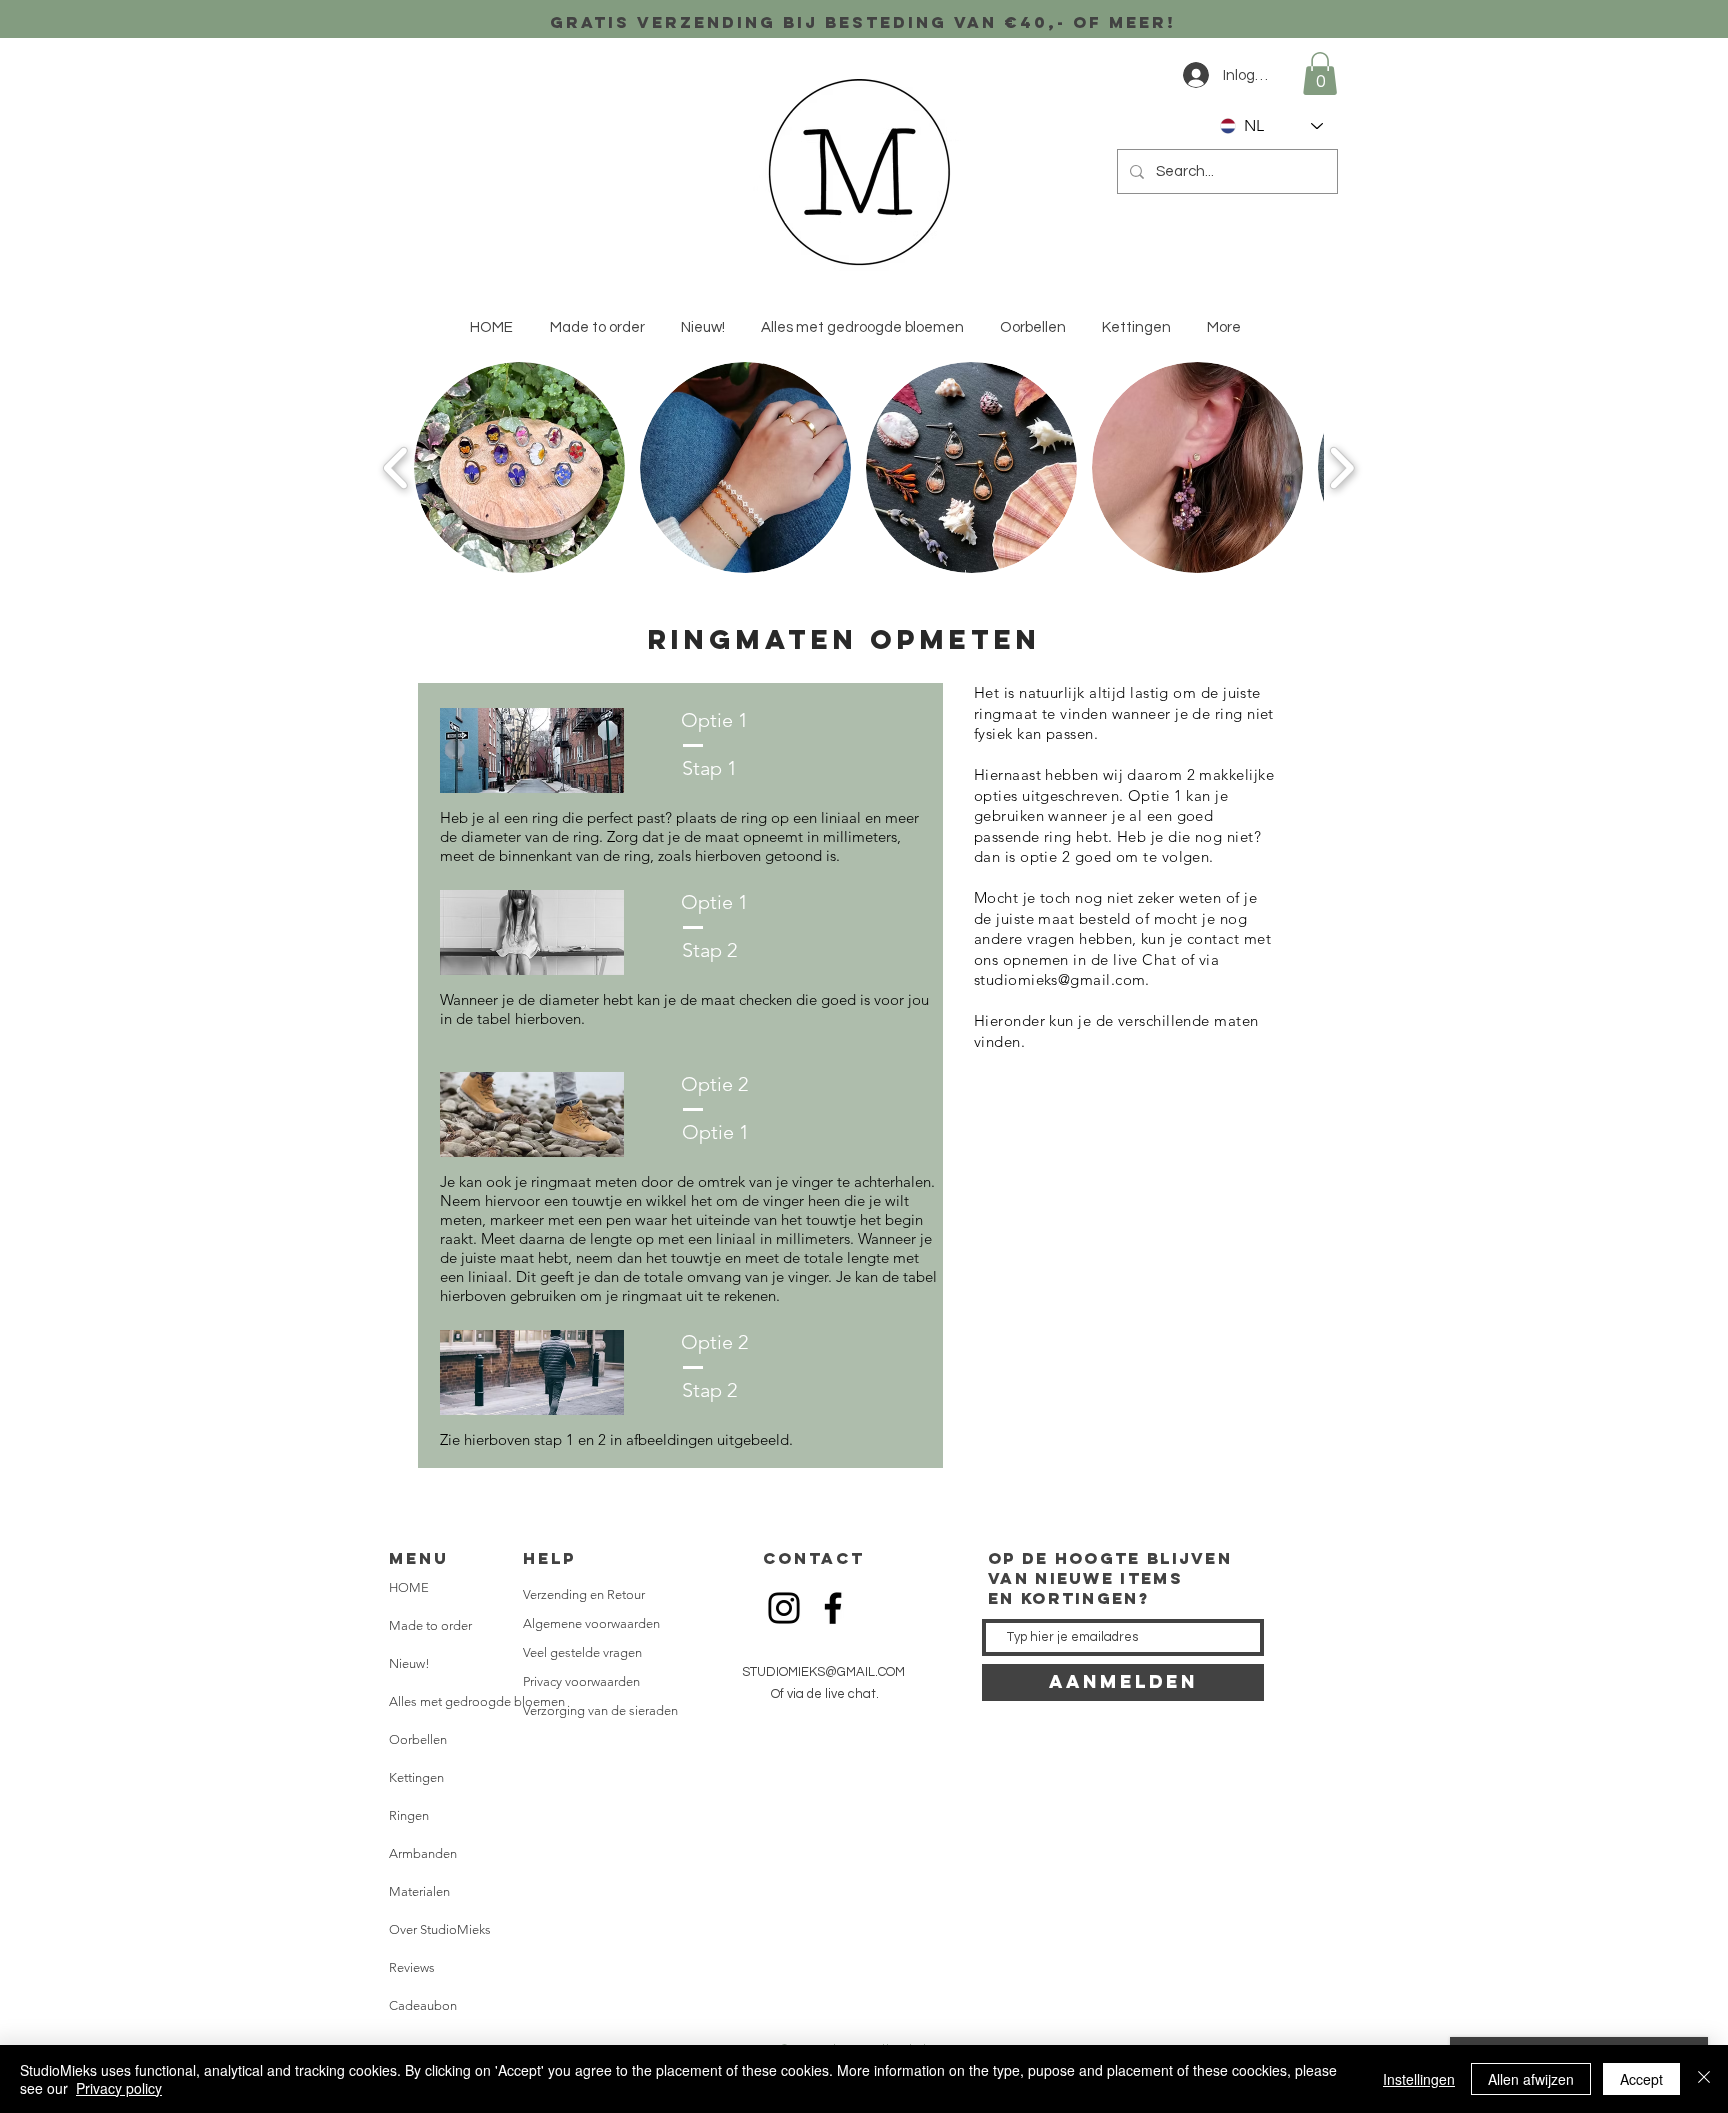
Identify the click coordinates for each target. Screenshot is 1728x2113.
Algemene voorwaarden (591, 1623)
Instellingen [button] (1419, 2079)
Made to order (430, 1625)
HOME (409, 1587)
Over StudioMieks (440, 1929)
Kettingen (416, 1777)
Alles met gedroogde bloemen (469, 1701)
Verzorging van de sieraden (600, 1710)
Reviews (412, 1967)
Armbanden (423, 1853)
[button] (1320, 73)
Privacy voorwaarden (581, 1681)
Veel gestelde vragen (582, 1652)
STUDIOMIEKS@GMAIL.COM (823, 1672)
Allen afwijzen (1531, 2079)
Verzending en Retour (584, 1594)
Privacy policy (119, 2088)
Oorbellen (418, 1739)
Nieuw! (409, 1663)
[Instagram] (784, 1608)
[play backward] (396, 467)
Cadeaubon (423, 2005)
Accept (1641, 2079)
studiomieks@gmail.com (1059, 979)
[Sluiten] (1704, 2079)
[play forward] (1341, 467)
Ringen (409, 1815)
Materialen (419, 1891)
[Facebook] (833, 1608)
